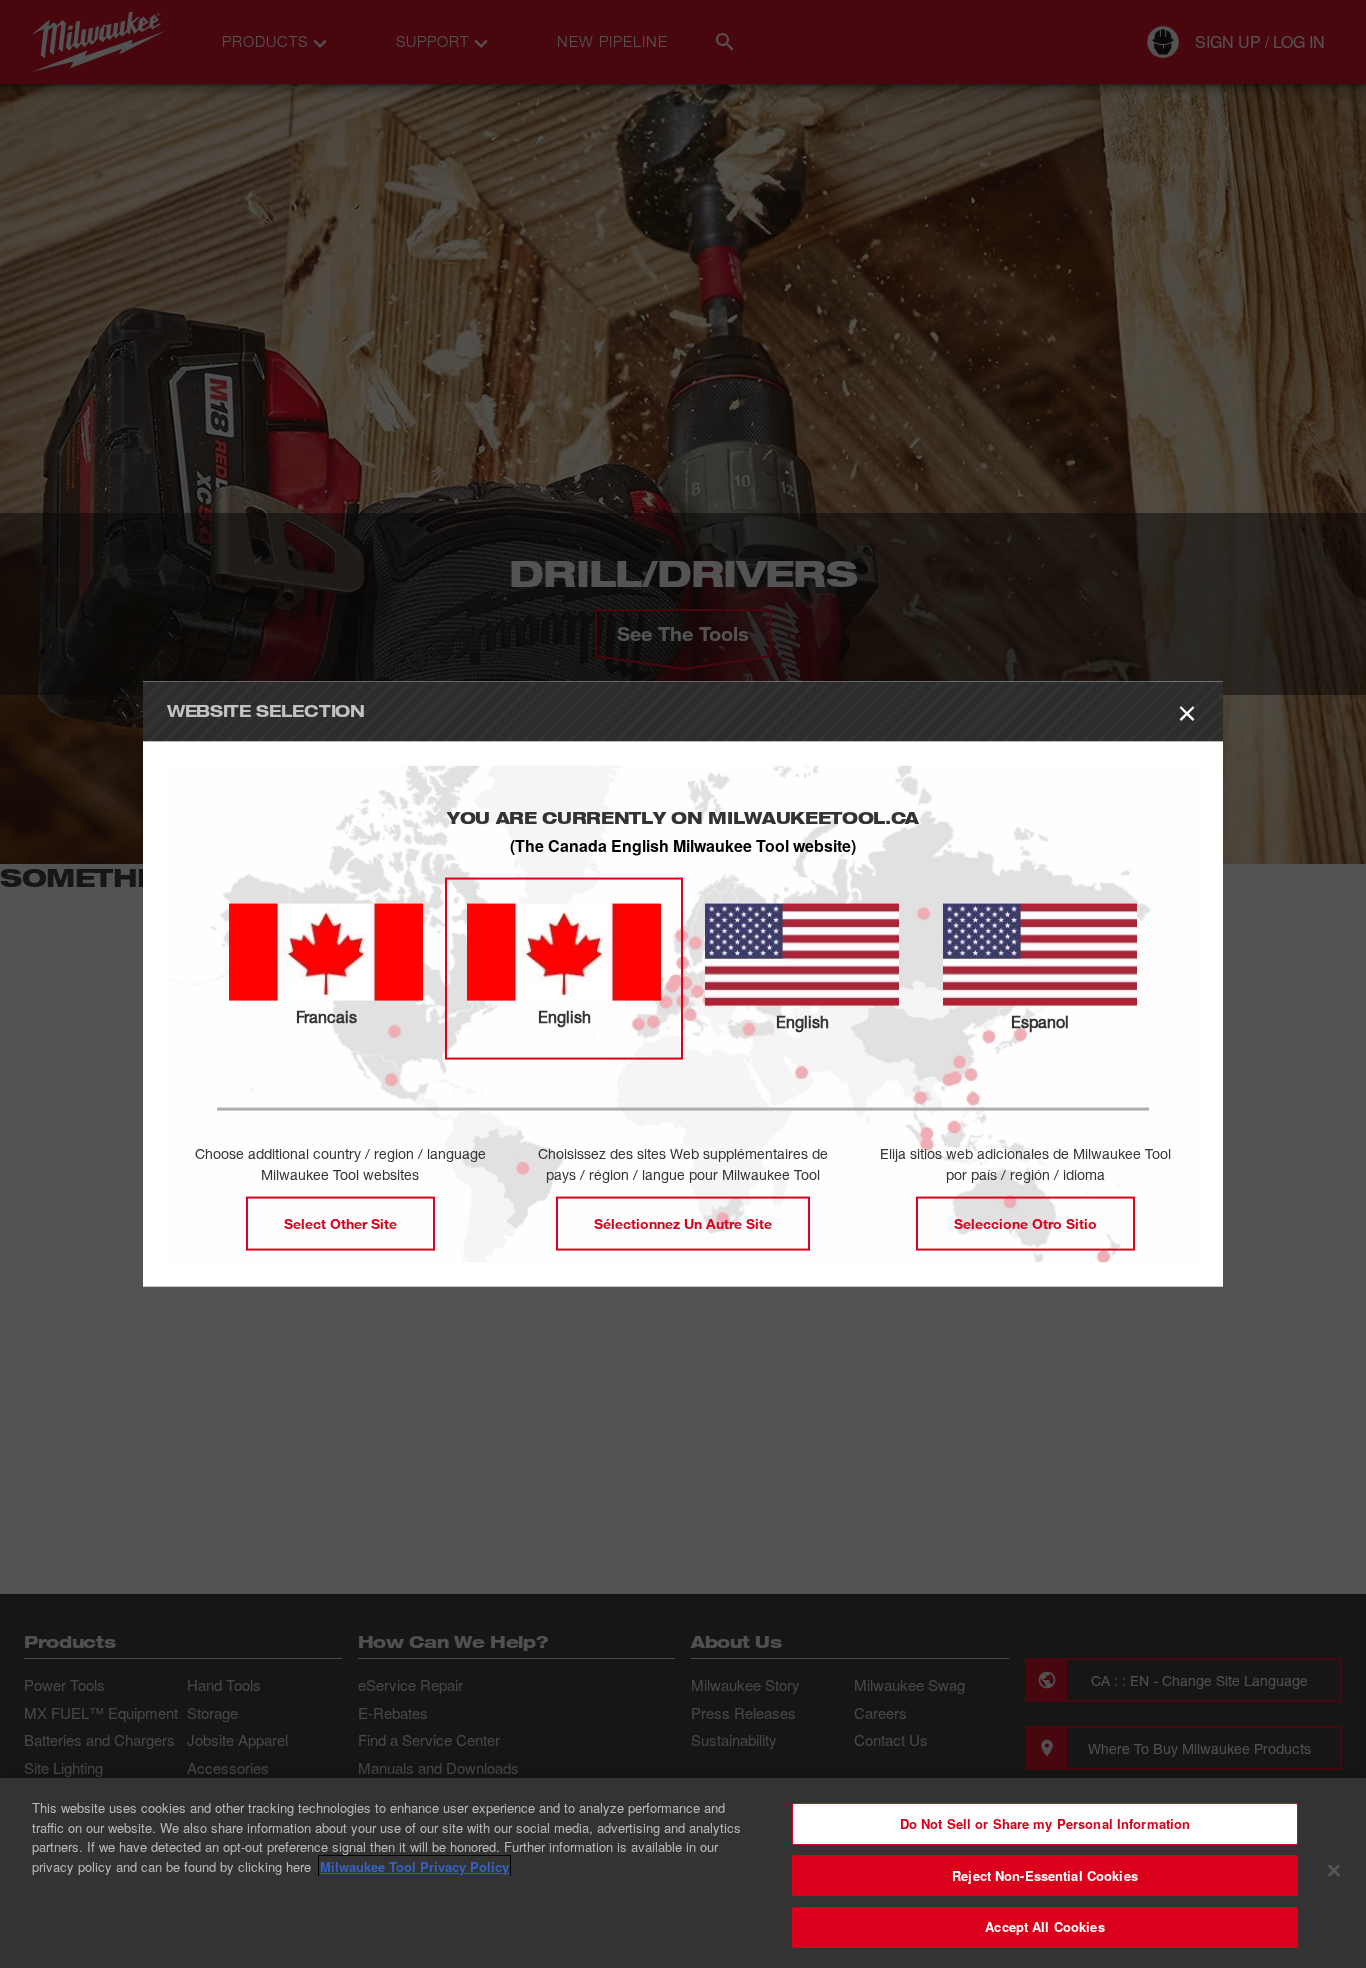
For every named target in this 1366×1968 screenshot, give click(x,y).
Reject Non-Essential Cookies (1045, 1875)
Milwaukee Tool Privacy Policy (414, 1866)
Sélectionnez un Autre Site (683, 1222)
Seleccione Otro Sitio (1025, 1222)
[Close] (1334, 1871)
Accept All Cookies (1044, 1926)
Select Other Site (340, 1222)
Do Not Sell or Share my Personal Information (1045, 1823)
